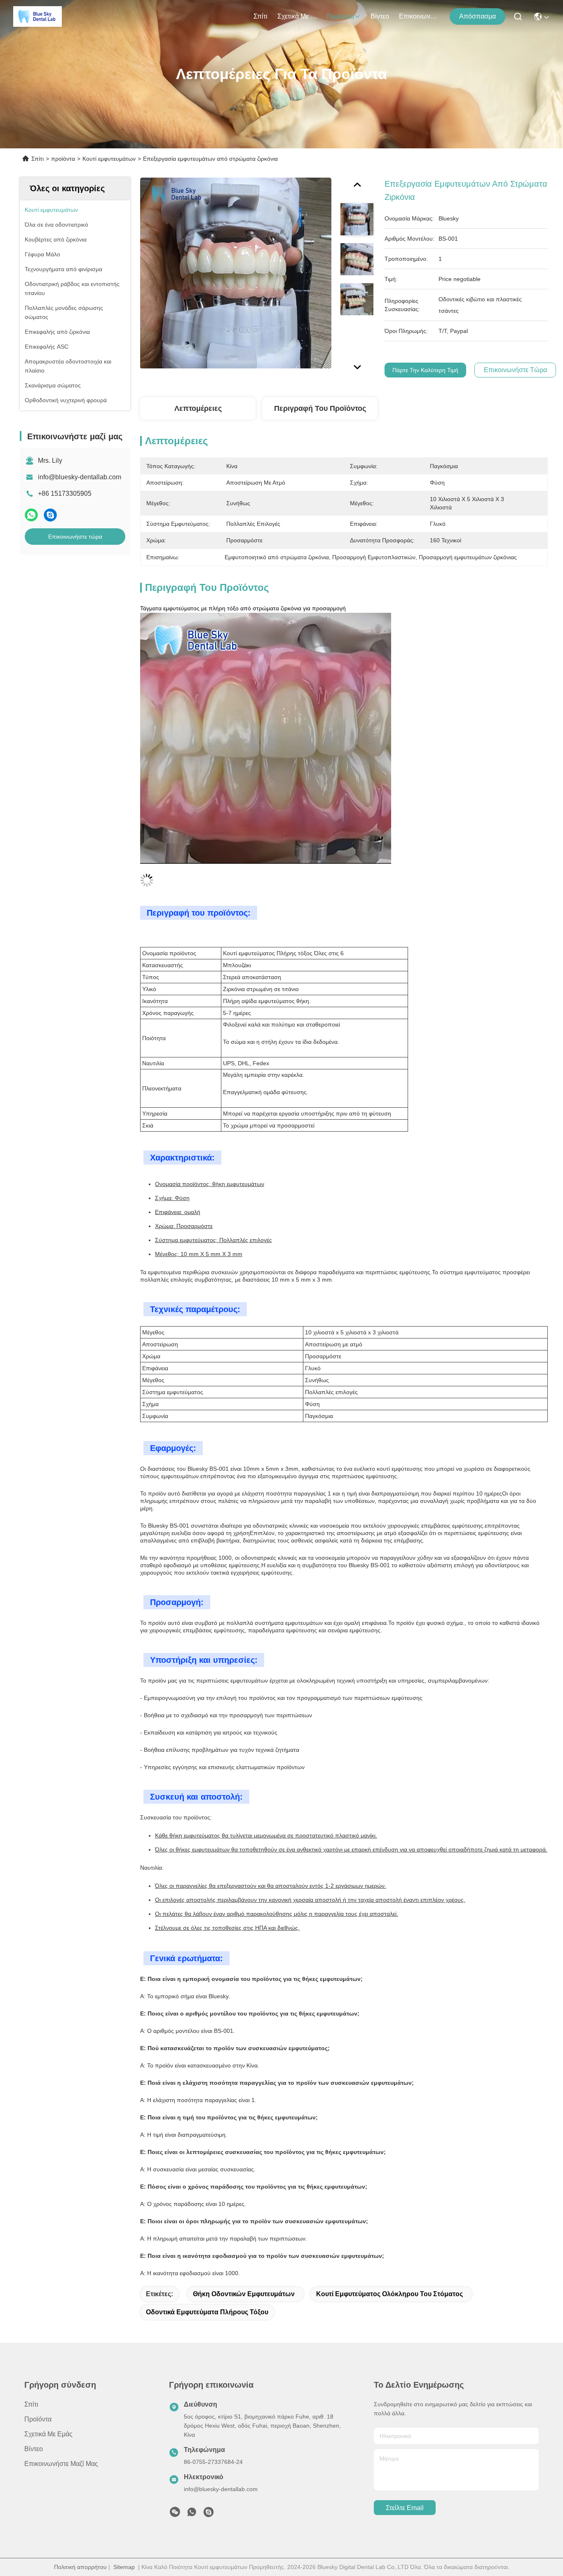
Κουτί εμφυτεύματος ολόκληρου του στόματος (389, 2294)
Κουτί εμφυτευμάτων (109, 159)
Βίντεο (380, 16)
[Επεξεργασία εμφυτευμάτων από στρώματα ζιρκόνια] (236, 273)
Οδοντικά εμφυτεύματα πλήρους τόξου (207, 2312)
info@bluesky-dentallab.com (80, 477)
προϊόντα (340, 17)
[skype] (50, 515)
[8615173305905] (192, 2514)
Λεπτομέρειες (198, 408)
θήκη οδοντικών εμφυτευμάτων (244, 2294)
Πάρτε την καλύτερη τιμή (425, 370)
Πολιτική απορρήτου (80, 2567)
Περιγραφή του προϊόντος (320, 408)
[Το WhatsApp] (31, 515)
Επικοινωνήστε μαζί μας (419, 16)
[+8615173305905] (209, 2514)
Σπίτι (260, 16)
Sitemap (124, 2567)
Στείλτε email (405, 2508)
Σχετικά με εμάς (297, 16)
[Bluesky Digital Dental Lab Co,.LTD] (38, 16)
